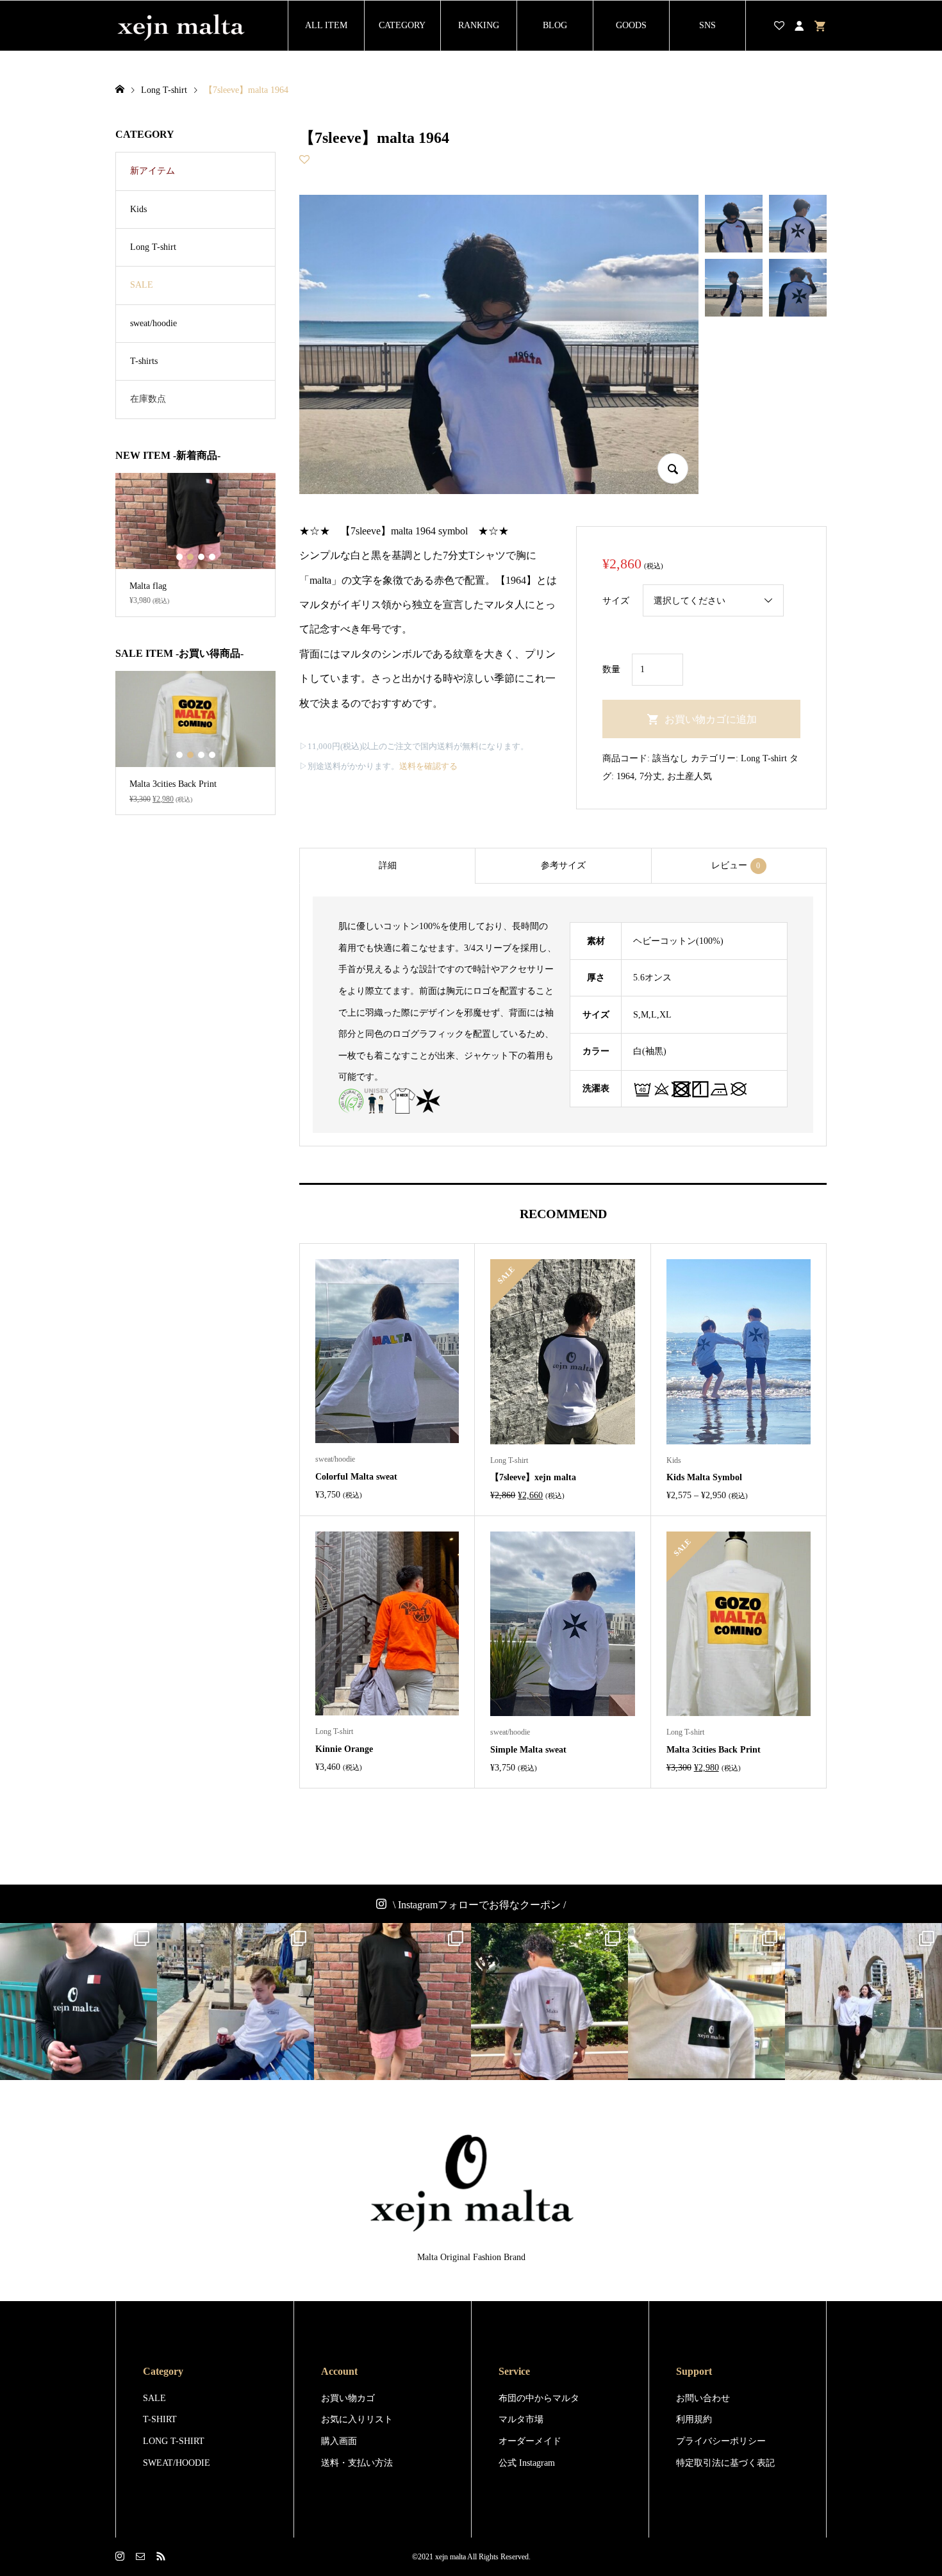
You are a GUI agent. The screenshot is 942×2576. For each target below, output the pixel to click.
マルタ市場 (521, 2419)
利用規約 (694, 2419)
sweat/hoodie (153, 323)
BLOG (555, 25)
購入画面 (339, 2441)
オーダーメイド (530, 2441)
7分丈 (651, 776)
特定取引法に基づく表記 (725, 2463)
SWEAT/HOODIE (177, 2463)
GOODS (631, 25)
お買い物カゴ (348, 2398)
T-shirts (144, 361)
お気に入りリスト (357, 2419)
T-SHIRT (160, 2419)
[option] (195, 545)
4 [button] (212, 557)
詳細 (388, 865)
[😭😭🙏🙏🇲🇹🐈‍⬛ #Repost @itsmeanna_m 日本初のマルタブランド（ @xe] (706, 2002)
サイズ (616, 601)
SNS (707, 25)
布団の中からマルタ (539, 2398)
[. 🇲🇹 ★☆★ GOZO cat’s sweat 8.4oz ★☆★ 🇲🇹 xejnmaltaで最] (235, 2002)
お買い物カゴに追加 (711, 719)
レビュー (736, 865)
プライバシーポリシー (721, 2441)
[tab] (387, 866)
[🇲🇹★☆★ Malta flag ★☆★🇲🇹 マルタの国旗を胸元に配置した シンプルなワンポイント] (392, 2002)
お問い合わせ (703, 2398)
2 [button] (190, 557)
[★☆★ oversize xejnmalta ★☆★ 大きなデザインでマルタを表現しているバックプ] (549, 2002)
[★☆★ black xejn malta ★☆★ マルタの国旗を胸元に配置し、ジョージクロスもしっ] (78, 2002)
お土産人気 (690, 776)
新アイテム (153, 171)
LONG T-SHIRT (174, 2441)
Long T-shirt (764, 758)
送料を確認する (428, 766)
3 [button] (201, 557)
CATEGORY (402, 25)
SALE (142, 285)
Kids (138, 209)
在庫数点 (148, 399)
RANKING (479, 25)
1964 (625, 776)
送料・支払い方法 (357, 2463)
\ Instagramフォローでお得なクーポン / (479, 1905)
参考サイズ (563, 865)
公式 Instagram (527, 2463)
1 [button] (179, 557)
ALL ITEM (326, 25)
